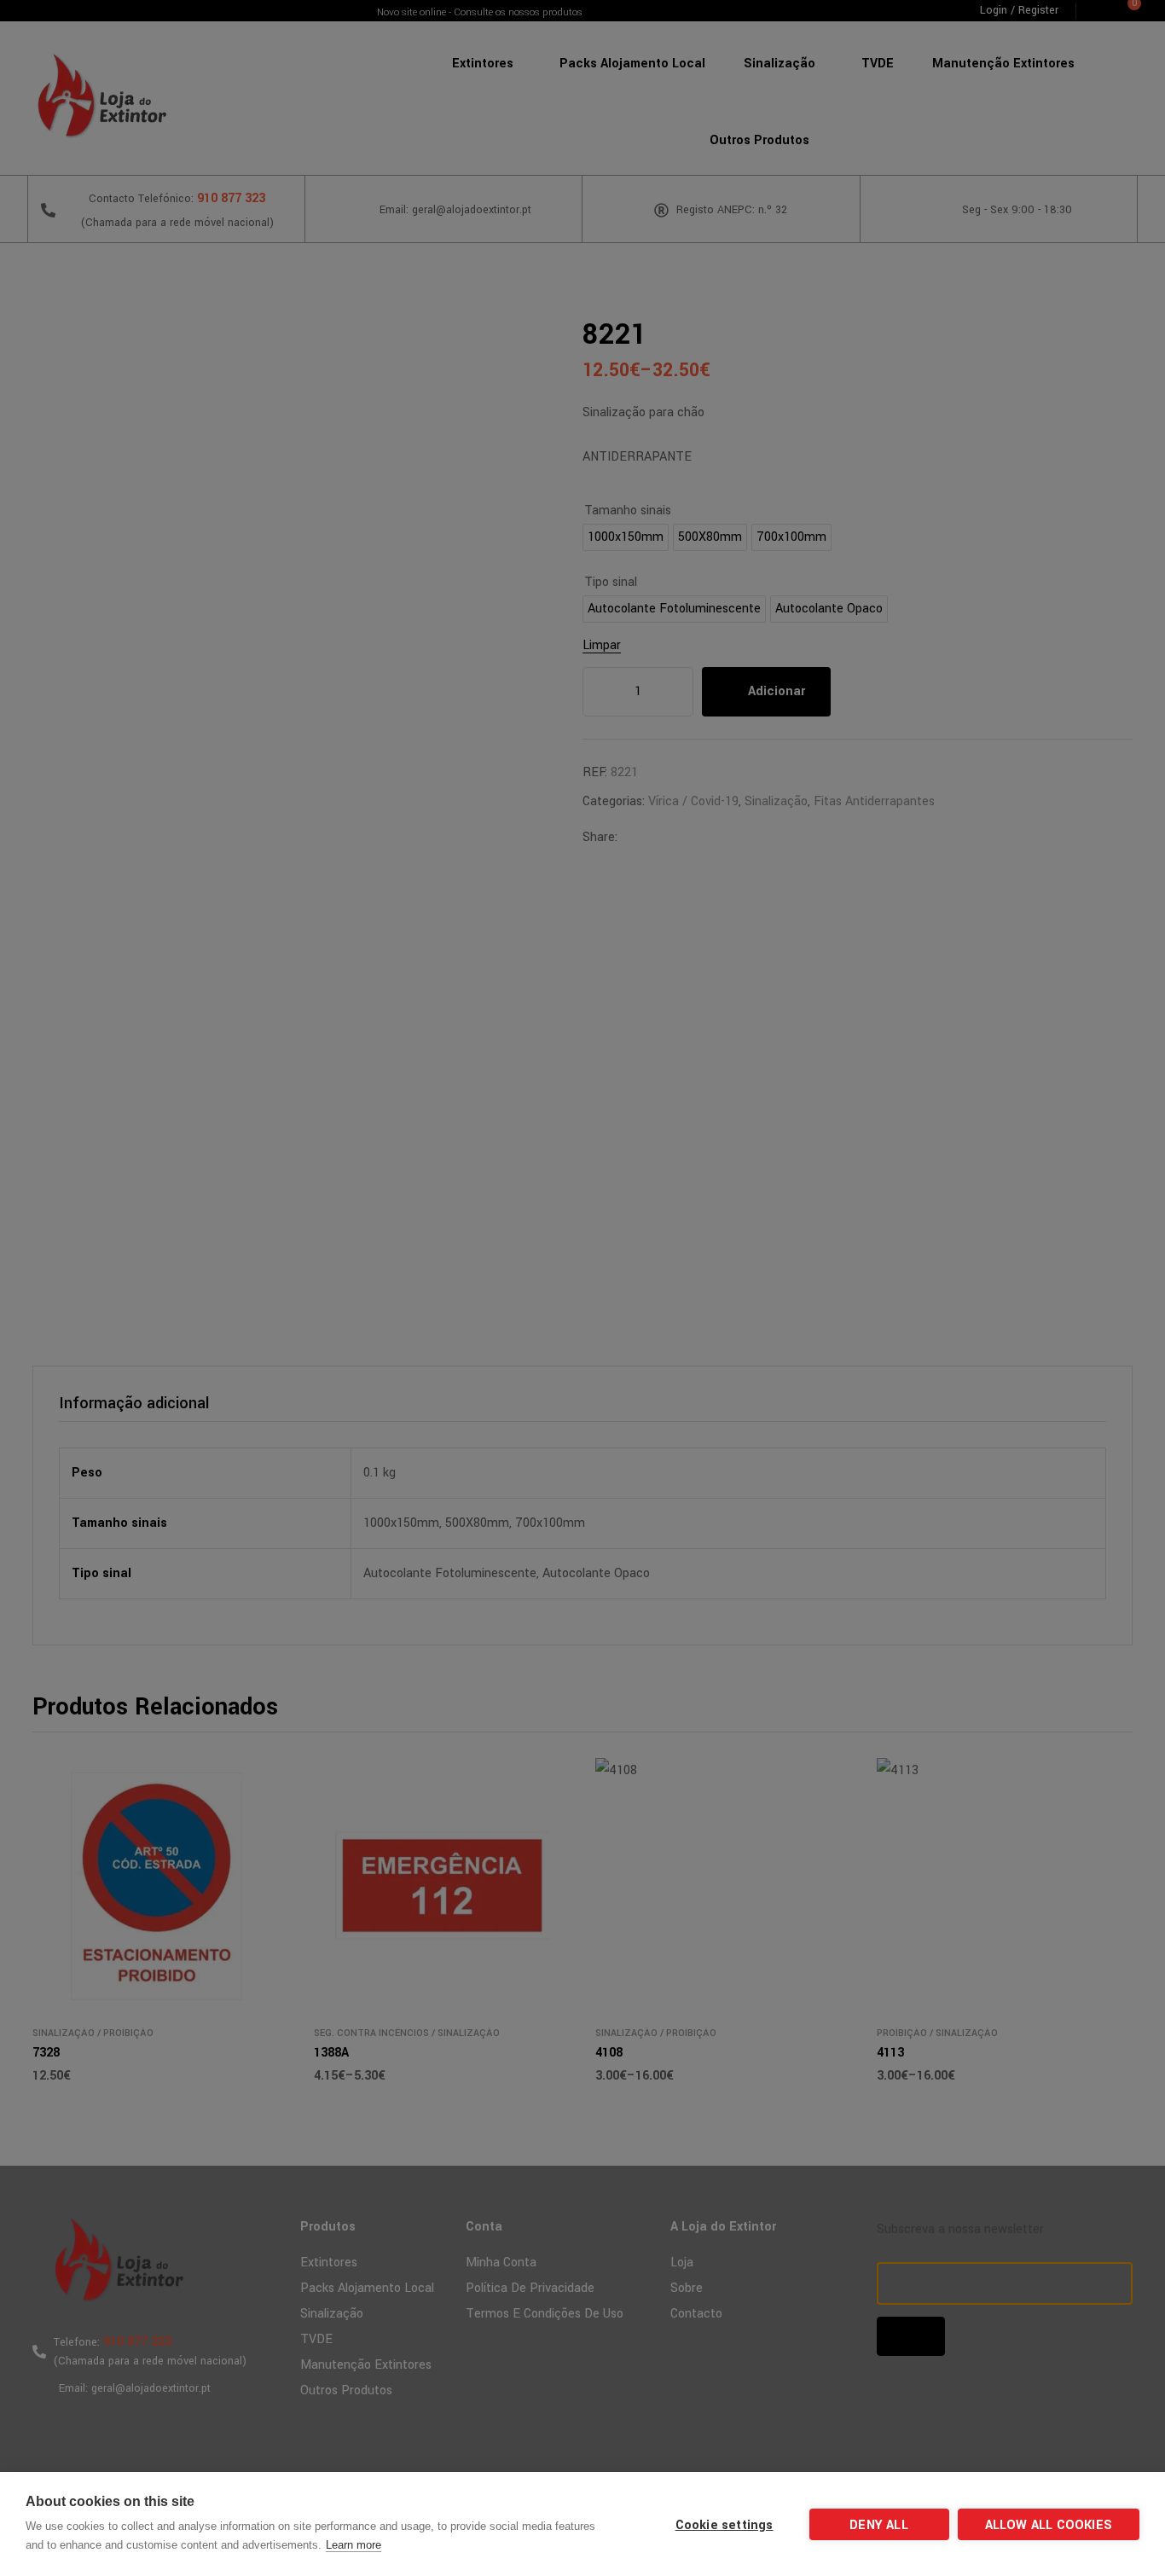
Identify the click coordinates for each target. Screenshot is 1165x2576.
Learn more (354, 2545)
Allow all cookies (1049, 2525)
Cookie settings (725, 2525)
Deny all (879, 2525)
